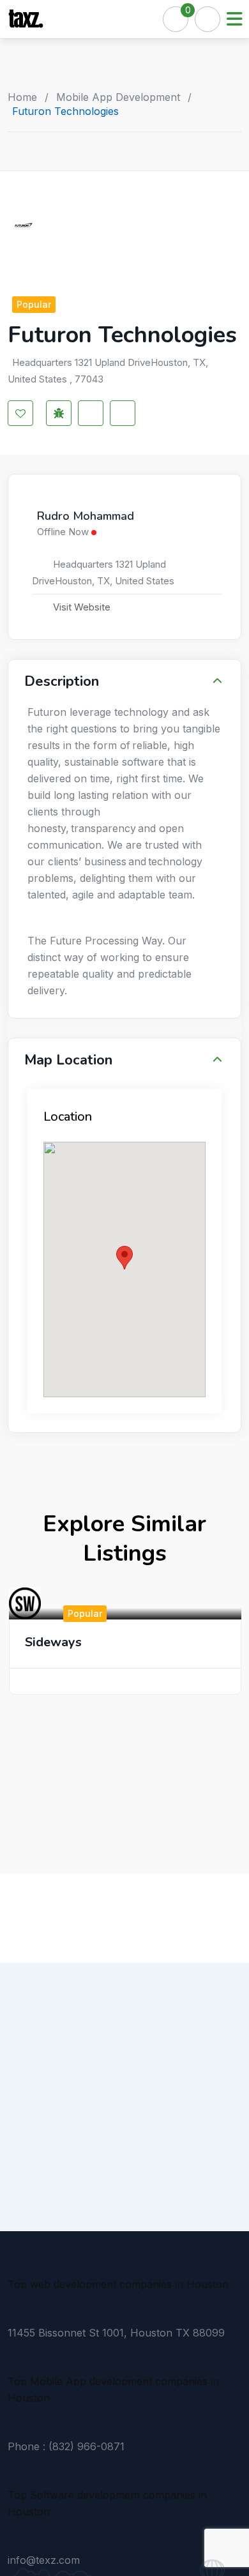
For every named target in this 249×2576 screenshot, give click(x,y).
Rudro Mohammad (86, 517)
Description (62, 681)
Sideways (53, 1642)
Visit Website (82, 607)
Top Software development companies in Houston (107, 2503)
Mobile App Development (118, 97)
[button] (124, 1258)
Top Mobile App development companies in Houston (113, 2390)
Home (22, 97)
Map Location (68, 1060)
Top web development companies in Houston (118, 2284)
